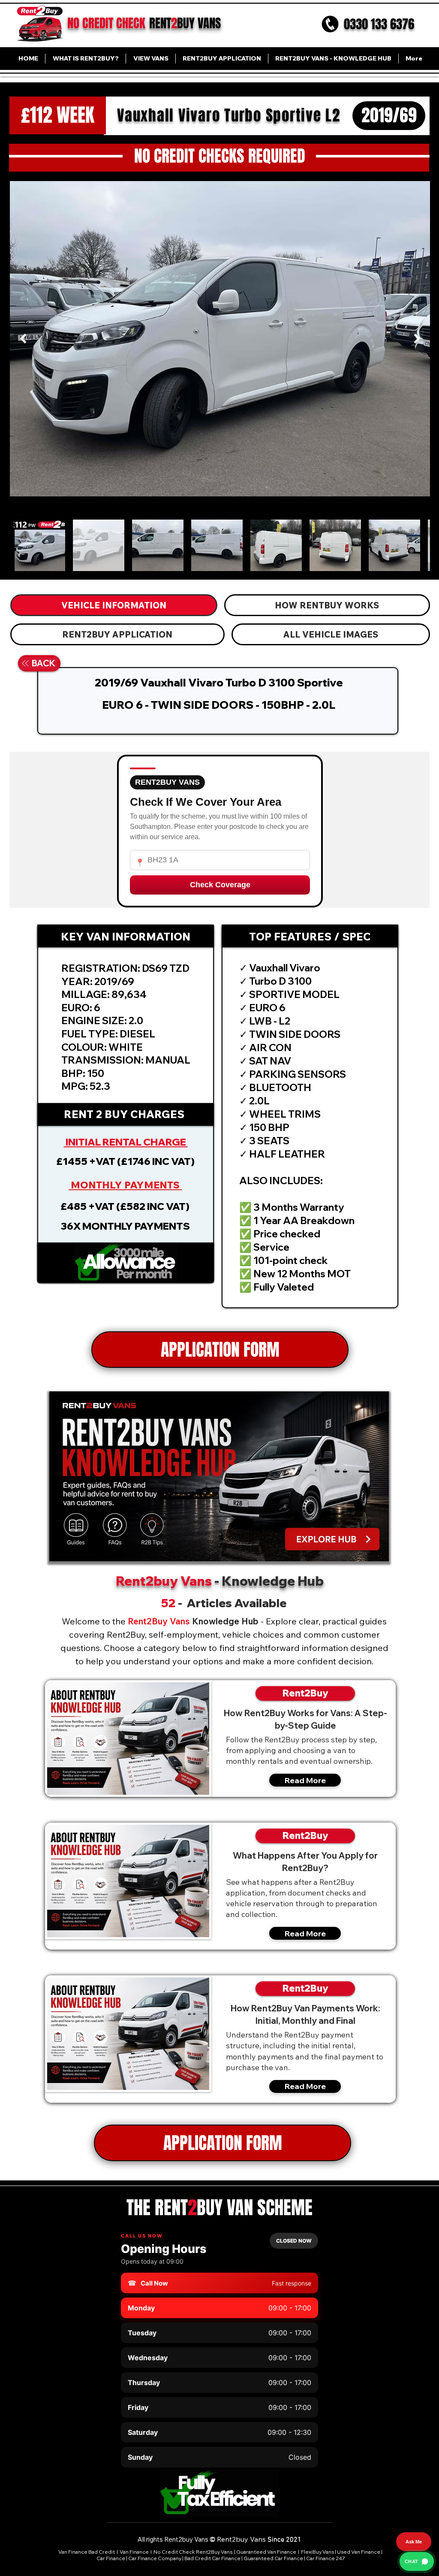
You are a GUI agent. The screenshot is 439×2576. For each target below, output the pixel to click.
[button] (126, 1263)
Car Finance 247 (326, 2558)
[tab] (114, 605)
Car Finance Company (155, 2558)
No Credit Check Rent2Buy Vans (193, 2552)
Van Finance (135, 2552)
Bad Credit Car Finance (212, 2558)
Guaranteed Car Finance (273, 2558)
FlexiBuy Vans (317, 2552)
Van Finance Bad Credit (87, 2552)
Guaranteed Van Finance (266, 2552)
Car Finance (111, 2558)
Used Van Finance (359, 2552)
